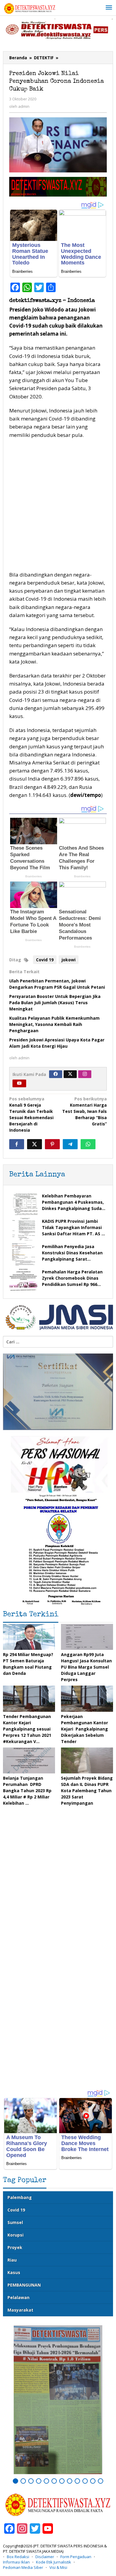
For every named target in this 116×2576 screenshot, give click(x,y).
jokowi (69, 960)
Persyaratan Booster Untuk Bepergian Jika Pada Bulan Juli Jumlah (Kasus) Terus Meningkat (55, 1003)
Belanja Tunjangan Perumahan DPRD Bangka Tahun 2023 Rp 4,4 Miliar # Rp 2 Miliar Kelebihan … (27, 1791)
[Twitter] (70, 1074)
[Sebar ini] (17, 1144)
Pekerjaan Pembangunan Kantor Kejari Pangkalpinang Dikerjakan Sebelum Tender (84, 1729)
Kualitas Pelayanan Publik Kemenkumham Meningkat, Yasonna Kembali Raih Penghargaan (54, 1024)
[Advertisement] (58, 506)
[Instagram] (85, 1074)
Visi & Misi (58, 2567)
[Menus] (109, 8)
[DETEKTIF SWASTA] (30, 8)
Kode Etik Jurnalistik (54, 2562)
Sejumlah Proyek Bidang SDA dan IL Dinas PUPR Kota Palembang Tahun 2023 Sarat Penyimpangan (87, 1791)
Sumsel (15, 2222)
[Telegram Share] (70, 1144)
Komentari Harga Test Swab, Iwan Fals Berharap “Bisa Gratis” (84, 1111)
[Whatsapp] (88, 1144)
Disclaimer (45, 2557)
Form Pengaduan (76, 2557)
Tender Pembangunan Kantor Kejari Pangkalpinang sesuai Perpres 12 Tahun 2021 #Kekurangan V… (27, 1729)
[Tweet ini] (35, 1144)
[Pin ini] (52, 1144)
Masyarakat (20, 2310)
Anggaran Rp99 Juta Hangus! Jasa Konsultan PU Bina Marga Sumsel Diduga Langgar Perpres (86, 1667)
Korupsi (15, 2235)
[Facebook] (56, 1074)
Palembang (20, 2197)
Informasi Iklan (16, 2562)
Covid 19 (45, 960)
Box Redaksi (18, 2557)
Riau (12, 2260)
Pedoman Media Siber (23, 2567)
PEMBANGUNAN (24, 2285)
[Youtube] (19, 1083)
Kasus (14, 2272)
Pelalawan (18, 2297)
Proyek (15, 2247)
